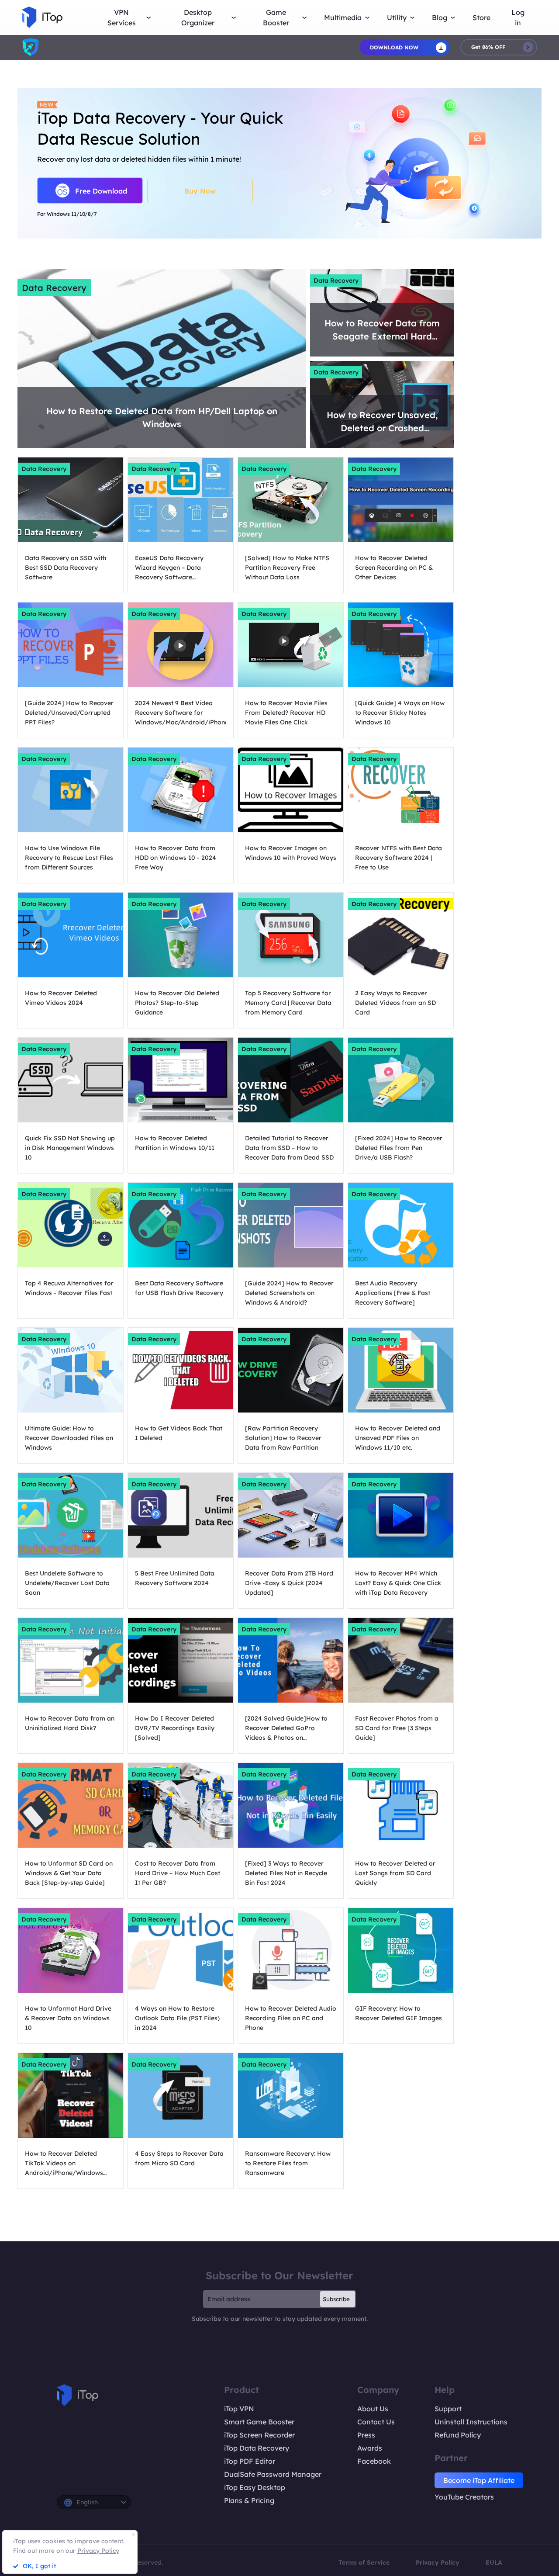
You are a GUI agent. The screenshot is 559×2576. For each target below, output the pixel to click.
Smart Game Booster (259, 2422)
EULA (494, 2562)
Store (481, 17)
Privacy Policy (438, 2562)
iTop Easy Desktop (255, 2487)
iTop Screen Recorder (259, 2435)
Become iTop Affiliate (479, 2480)
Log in (518, 17)
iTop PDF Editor (250, 2461)
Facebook (374, 2461)
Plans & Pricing (249, 2500)
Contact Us (376, 2422)
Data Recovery (54, 288)
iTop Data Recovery (257, 2448)
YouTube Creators (464, 2497)
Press (366, 2435)
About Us (373, 2409)
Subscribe (336, 2299)
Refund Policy (458, 2435)
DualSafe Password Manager (273, 2474)
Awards (370, 2448)
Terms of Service (364, 2562)
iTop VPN (239, 2409)
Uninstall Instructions (471, 2422)
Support (448, 2409)
